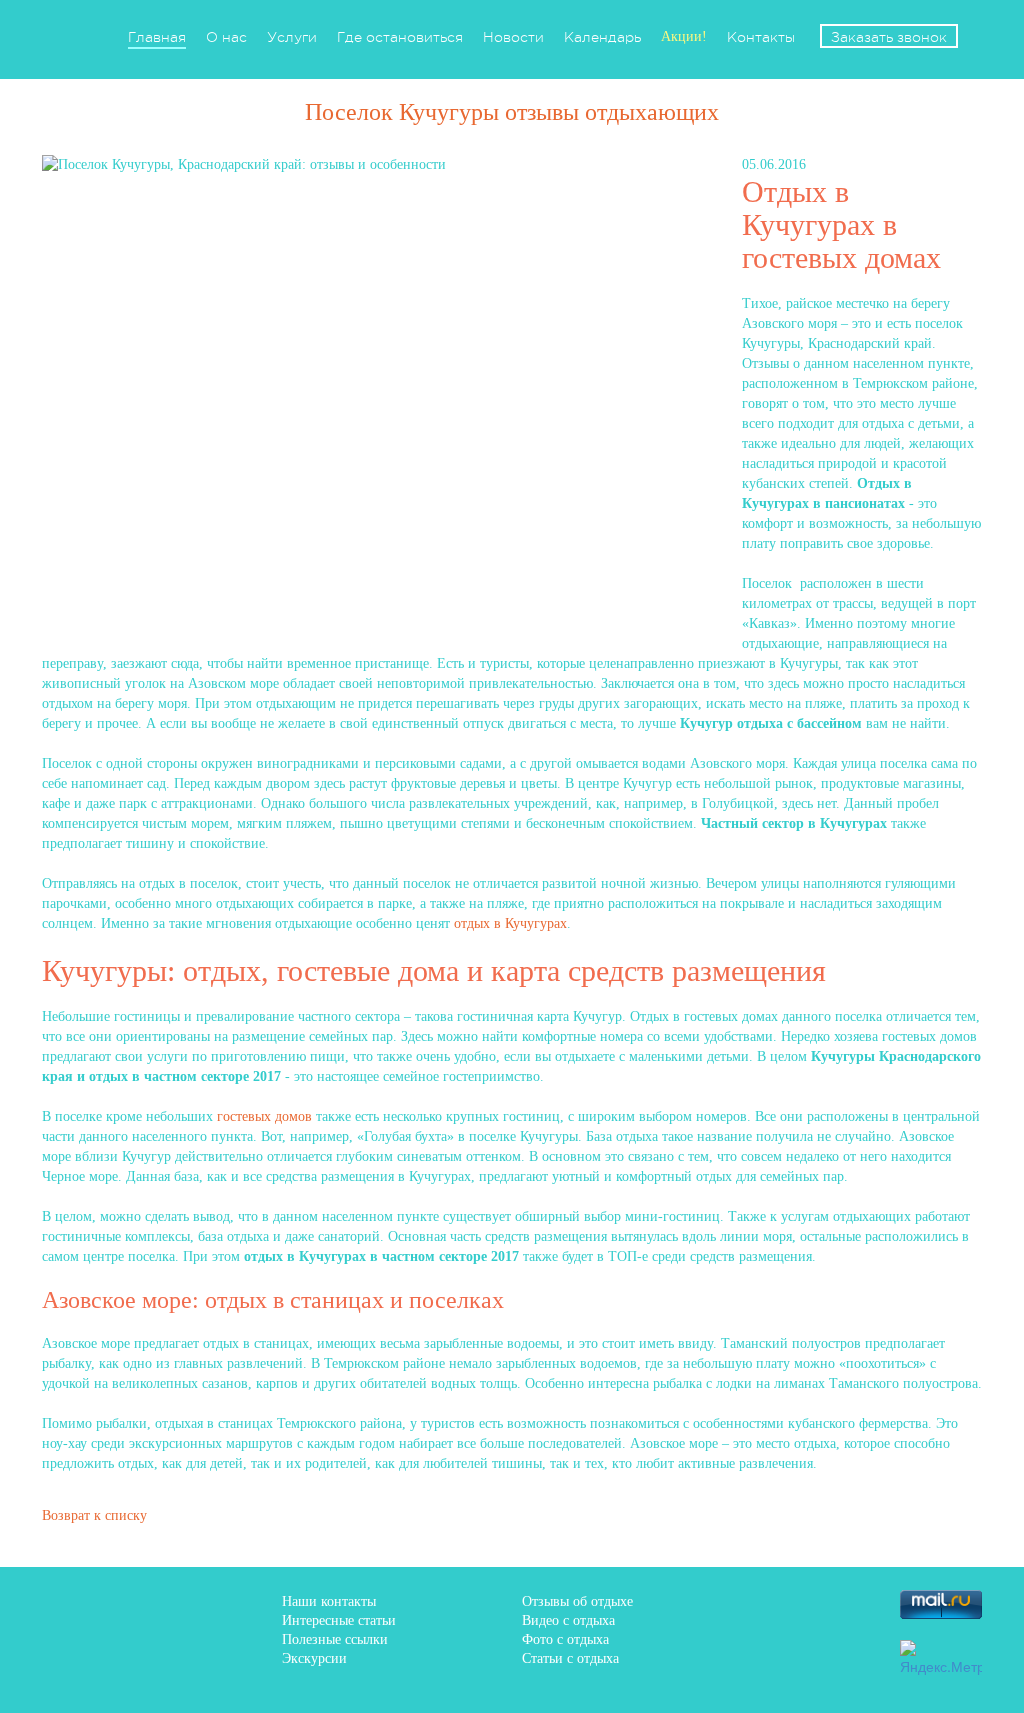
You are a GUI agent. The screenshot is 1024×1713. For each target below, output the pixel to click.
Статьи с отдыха (570, 1658)
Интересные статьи (339, 1620)
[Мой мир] (683, 1654)
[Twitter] (797, 1604)
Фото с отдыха (565, 1639)
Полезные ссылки (335, 1639)
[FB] (683, 1604)
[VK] (740, 1604)
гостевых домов (264, 1116)
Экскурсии (314, 1658)
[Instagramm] (797, 1654)
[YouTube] (854, 1654)
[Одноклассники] (854, 1604)
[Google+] (740, 1654)
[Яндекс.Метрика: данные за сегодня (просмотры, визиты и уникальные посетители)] (941, 1658)
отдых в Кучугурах (510, 923)
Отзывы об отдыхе (577, 1601)
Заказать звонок (889, 37)
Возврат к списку (94, 1515)
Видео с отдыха (568, 1620)
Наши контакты (329, 1601)
